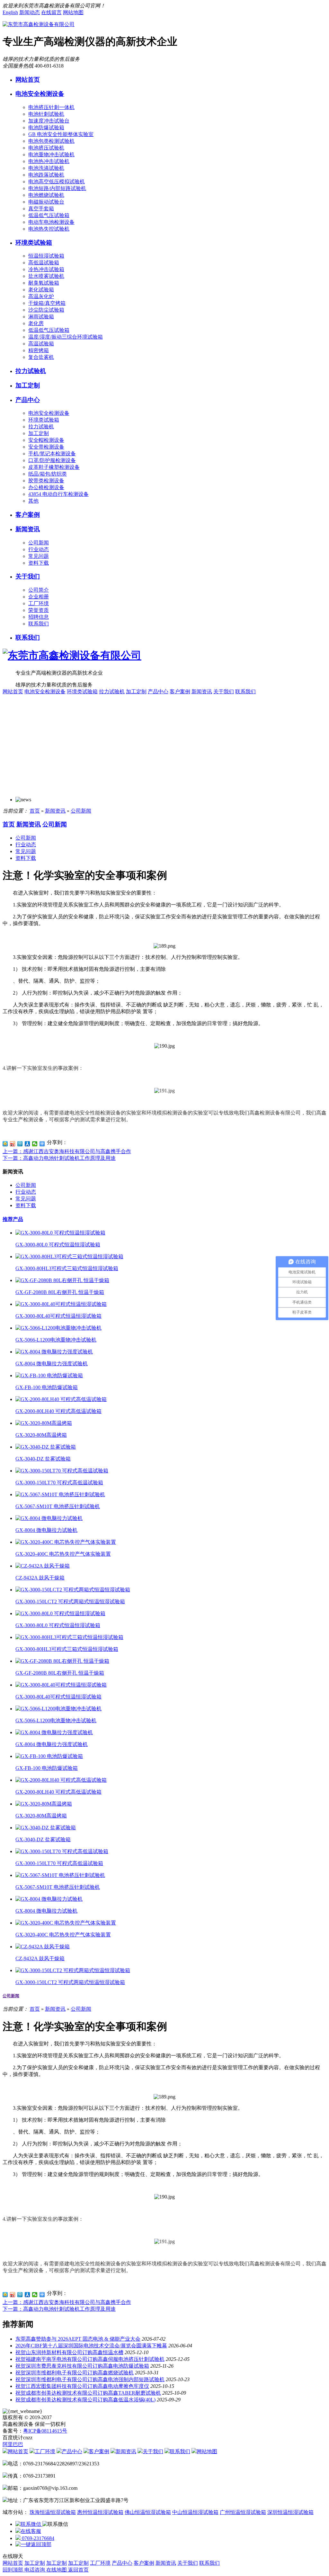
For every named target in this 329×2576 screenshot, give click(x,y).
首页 (35, 811)
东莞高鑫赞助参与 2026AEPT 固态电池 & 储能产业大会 (78, 2339)
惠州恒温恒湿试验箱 (100, 2512)
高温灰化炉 (41, 296)
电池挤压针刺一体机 (51, 107)
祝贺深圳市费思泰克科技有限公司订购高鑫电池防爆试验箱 (82, 2366)
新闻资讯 (28, 529)
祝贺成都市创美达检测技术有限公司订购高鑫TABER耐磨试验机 (88, 2393)
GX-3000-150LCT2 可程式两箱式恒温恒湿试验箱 (70, 1602)
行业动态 (39, 549)
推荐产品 (13, 1219)
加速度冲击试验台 (49, 121)
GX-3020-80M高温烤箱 (41, 1435)
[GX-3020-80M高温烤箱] (44, 1423)
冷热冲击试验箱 (46, 269)
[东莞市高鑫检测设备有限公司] (39, 24)
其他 (33, 501)
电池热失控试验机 (49, 229)
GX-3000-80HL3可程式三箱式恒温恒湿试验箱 (67, 1268)
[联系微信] (29, 2524)
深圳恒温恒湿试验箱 (290, 2512)
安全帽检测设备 (46, 440)
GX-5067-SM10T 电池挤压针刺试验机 (58, 1506)
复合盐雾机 (41, 357)
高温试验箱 (41, 344)
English (10, 12)
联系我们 (39, 624)
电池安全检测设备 (40, 94)
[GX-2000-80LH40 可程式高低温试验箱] (61, 1399)
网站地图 (73, 12)
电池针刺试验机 (46, 114)
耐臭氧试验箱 (44, 283)
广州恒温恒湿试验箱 (243, 2512)
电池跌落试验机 (46, 175)
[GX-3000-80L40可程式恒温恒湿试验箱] (61, 1304)
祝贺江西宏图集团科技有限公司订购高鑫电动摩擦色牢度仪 (82, 2386)
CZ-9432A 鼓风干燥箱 (40, 1578)
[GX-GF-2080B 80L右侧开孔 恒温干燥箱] (62, 1280)
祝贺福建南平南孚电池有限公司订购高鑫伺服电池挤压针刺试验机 (90, 2359)
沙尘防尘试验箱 (46, 310)
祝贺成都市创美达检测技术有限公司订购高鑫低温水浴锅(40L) (85, 2400)
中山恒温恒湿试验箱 (195, 2512)
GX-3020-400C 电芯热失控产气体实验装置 (63, 1554)
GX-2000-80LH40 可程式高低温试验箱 (58, 1411)
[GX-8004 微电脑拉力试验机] (49, 1518)
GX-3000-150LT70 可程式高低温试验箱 (59, 1483)
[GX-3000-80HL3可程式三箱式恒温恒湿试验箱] (69, 1256)
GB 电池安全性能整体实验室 (61, 134)
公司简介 (39, 590)
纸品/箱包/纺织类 (48, 474)
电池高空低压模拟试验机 (57, 182)
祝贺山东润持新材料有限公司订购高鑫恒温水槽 (69, 2352)
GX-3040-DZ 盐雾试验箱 (43, 1459)
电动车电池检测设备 (51, 222)
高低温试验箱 (44, 263)
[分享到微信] (35, 1144)
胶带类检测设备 (46, 481)
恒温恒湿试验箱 (46, 256)
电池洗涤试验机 (46, 168)
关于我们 (28, 576)
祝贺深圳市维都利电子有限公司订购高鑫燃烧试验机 (75, 2373)
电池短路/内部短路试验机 (57, 188)
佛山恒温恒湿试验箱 (148, 2512)
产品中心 (28, 400)
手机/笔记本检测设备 (52, 454)
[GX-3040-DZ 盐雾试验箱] (46, 1447)
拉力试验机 (31, 371)
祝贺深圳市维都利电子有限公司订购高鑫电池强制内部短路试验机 (90, 2379)
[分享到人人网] (27, 1144)
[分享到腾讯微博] (20, 1144)
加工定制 (28, 385)
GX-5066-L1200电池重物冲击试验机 (56, 1340)
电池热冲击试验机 (49, 161)
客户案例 (28, 515)
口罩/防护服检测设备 (52, 460)
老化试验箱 (41, 290)
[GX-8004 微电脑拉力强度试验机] (54, 1352)
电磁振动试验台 (46, 202)
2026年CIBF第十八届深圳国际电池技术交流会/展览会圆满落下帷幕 (91, 2346)
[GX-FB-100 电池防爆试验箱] (49, 1375)
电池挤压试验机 (46, 148)
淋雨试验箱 (41, 317)
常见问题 (39, 556)
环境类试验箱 (34, 243)
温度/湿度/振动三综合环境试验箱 (66, 337)
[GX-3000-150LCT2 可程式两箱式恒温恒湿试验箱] (73, 1590)
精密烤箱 (39, 350)
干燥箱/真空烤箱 (47, 303)
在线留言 (51, 12)
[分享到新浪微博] (13, 1144)
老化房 (36, 323)
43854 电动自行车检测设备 (58, 494)
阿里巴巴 (13, 2444)
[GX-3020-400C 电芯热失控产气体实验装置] (66, 1542)
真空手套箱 (41, 209)
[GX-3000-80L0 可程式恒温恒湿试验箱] (60, 1233)
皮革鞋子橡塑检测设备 (54, 467)
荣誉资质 (39, 610)
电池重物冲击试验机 (51, 155)
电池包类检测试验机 (51, 141)
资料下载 (39, 563)
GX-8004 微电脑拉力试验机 (46, 1530)
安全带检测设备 (46, 447)
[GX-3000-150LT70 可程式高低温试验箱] (62, 1471)
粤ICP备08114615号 (45, 2431)
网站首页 (28, 80)
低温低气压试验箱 (49, 215)
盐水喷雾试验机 (46, 276)
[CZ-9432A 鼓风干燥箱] (43, 1566)
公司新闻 (39, 543)
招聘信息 (39, 617)
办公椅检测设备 (46, 487)
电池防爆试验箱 (46, 127)
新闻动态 (30, 12)
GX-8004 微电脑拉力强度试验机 (52, 1364)
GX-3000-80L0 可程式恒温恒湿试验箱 (58, 1245)
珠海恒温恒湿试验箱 (53, 2512)
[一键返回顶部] (33, 2544)
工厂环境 (39, 603)
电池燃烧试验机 (46, 195)
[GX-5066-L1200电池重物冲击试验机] (58, 1328)
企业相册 (39, 597)
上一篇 (67, 1151)
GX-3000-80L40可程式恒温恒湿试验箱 (58, 1316)
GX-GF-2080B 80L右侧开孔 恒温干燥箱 (60, 1292)
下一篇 (59, 1158)
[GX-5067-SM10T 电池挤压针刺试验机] (60, 1494)
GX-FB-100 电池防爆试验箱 (47, 1387)
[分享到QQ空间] (5, 1144)
